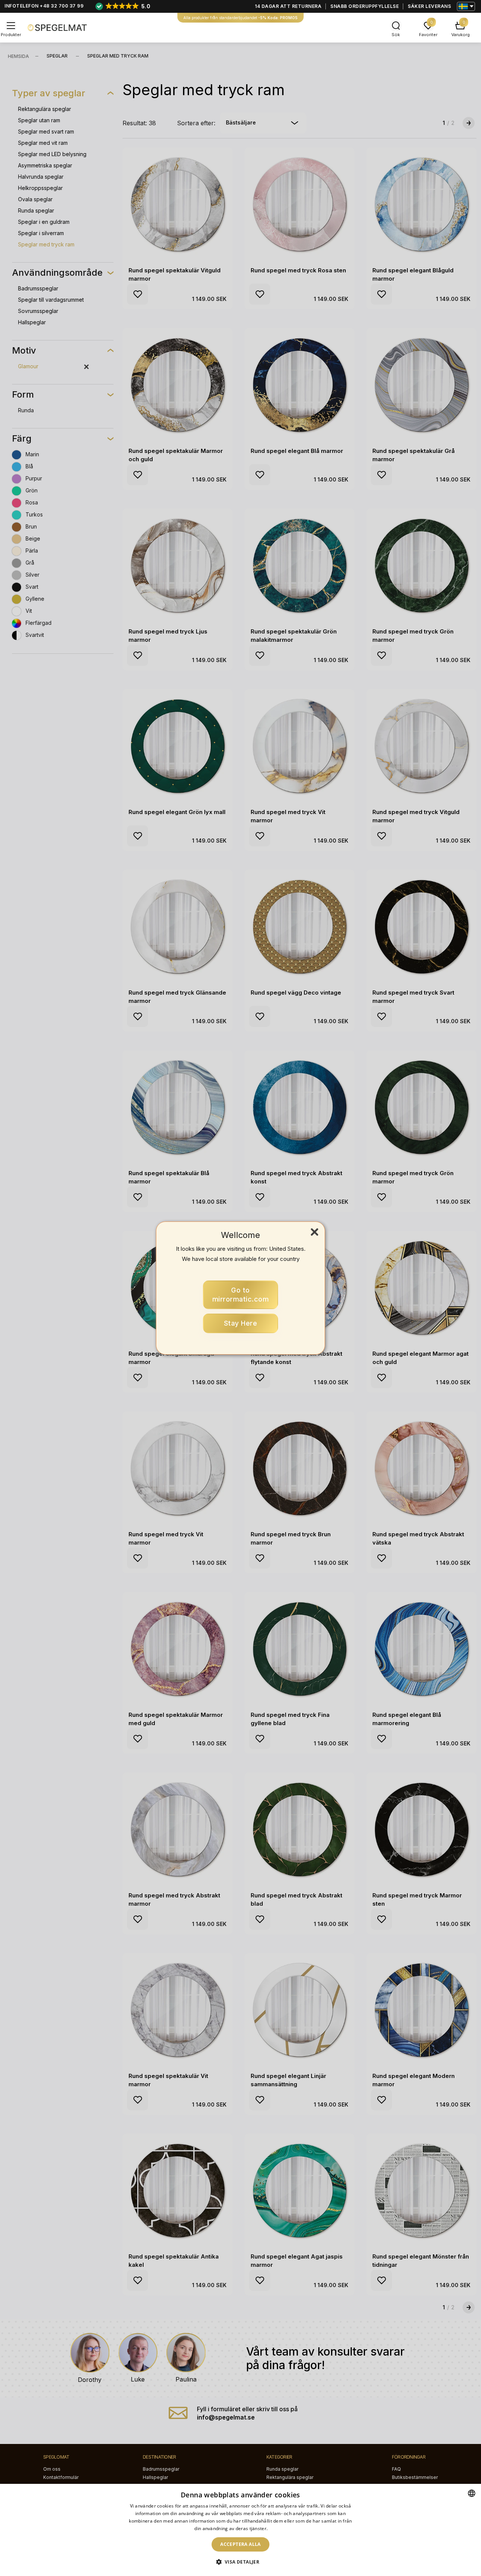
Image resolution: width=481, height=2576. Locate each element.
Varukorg (461, 35)
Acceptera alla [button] (240, 2544)
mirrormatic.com (241, 1295)
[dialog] (240, 2530)
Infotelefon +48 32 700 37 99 (44, 6)
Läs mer (278, 2528)
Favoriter (428, 35)
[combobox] (472, 2493)
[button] (241, 2562)
